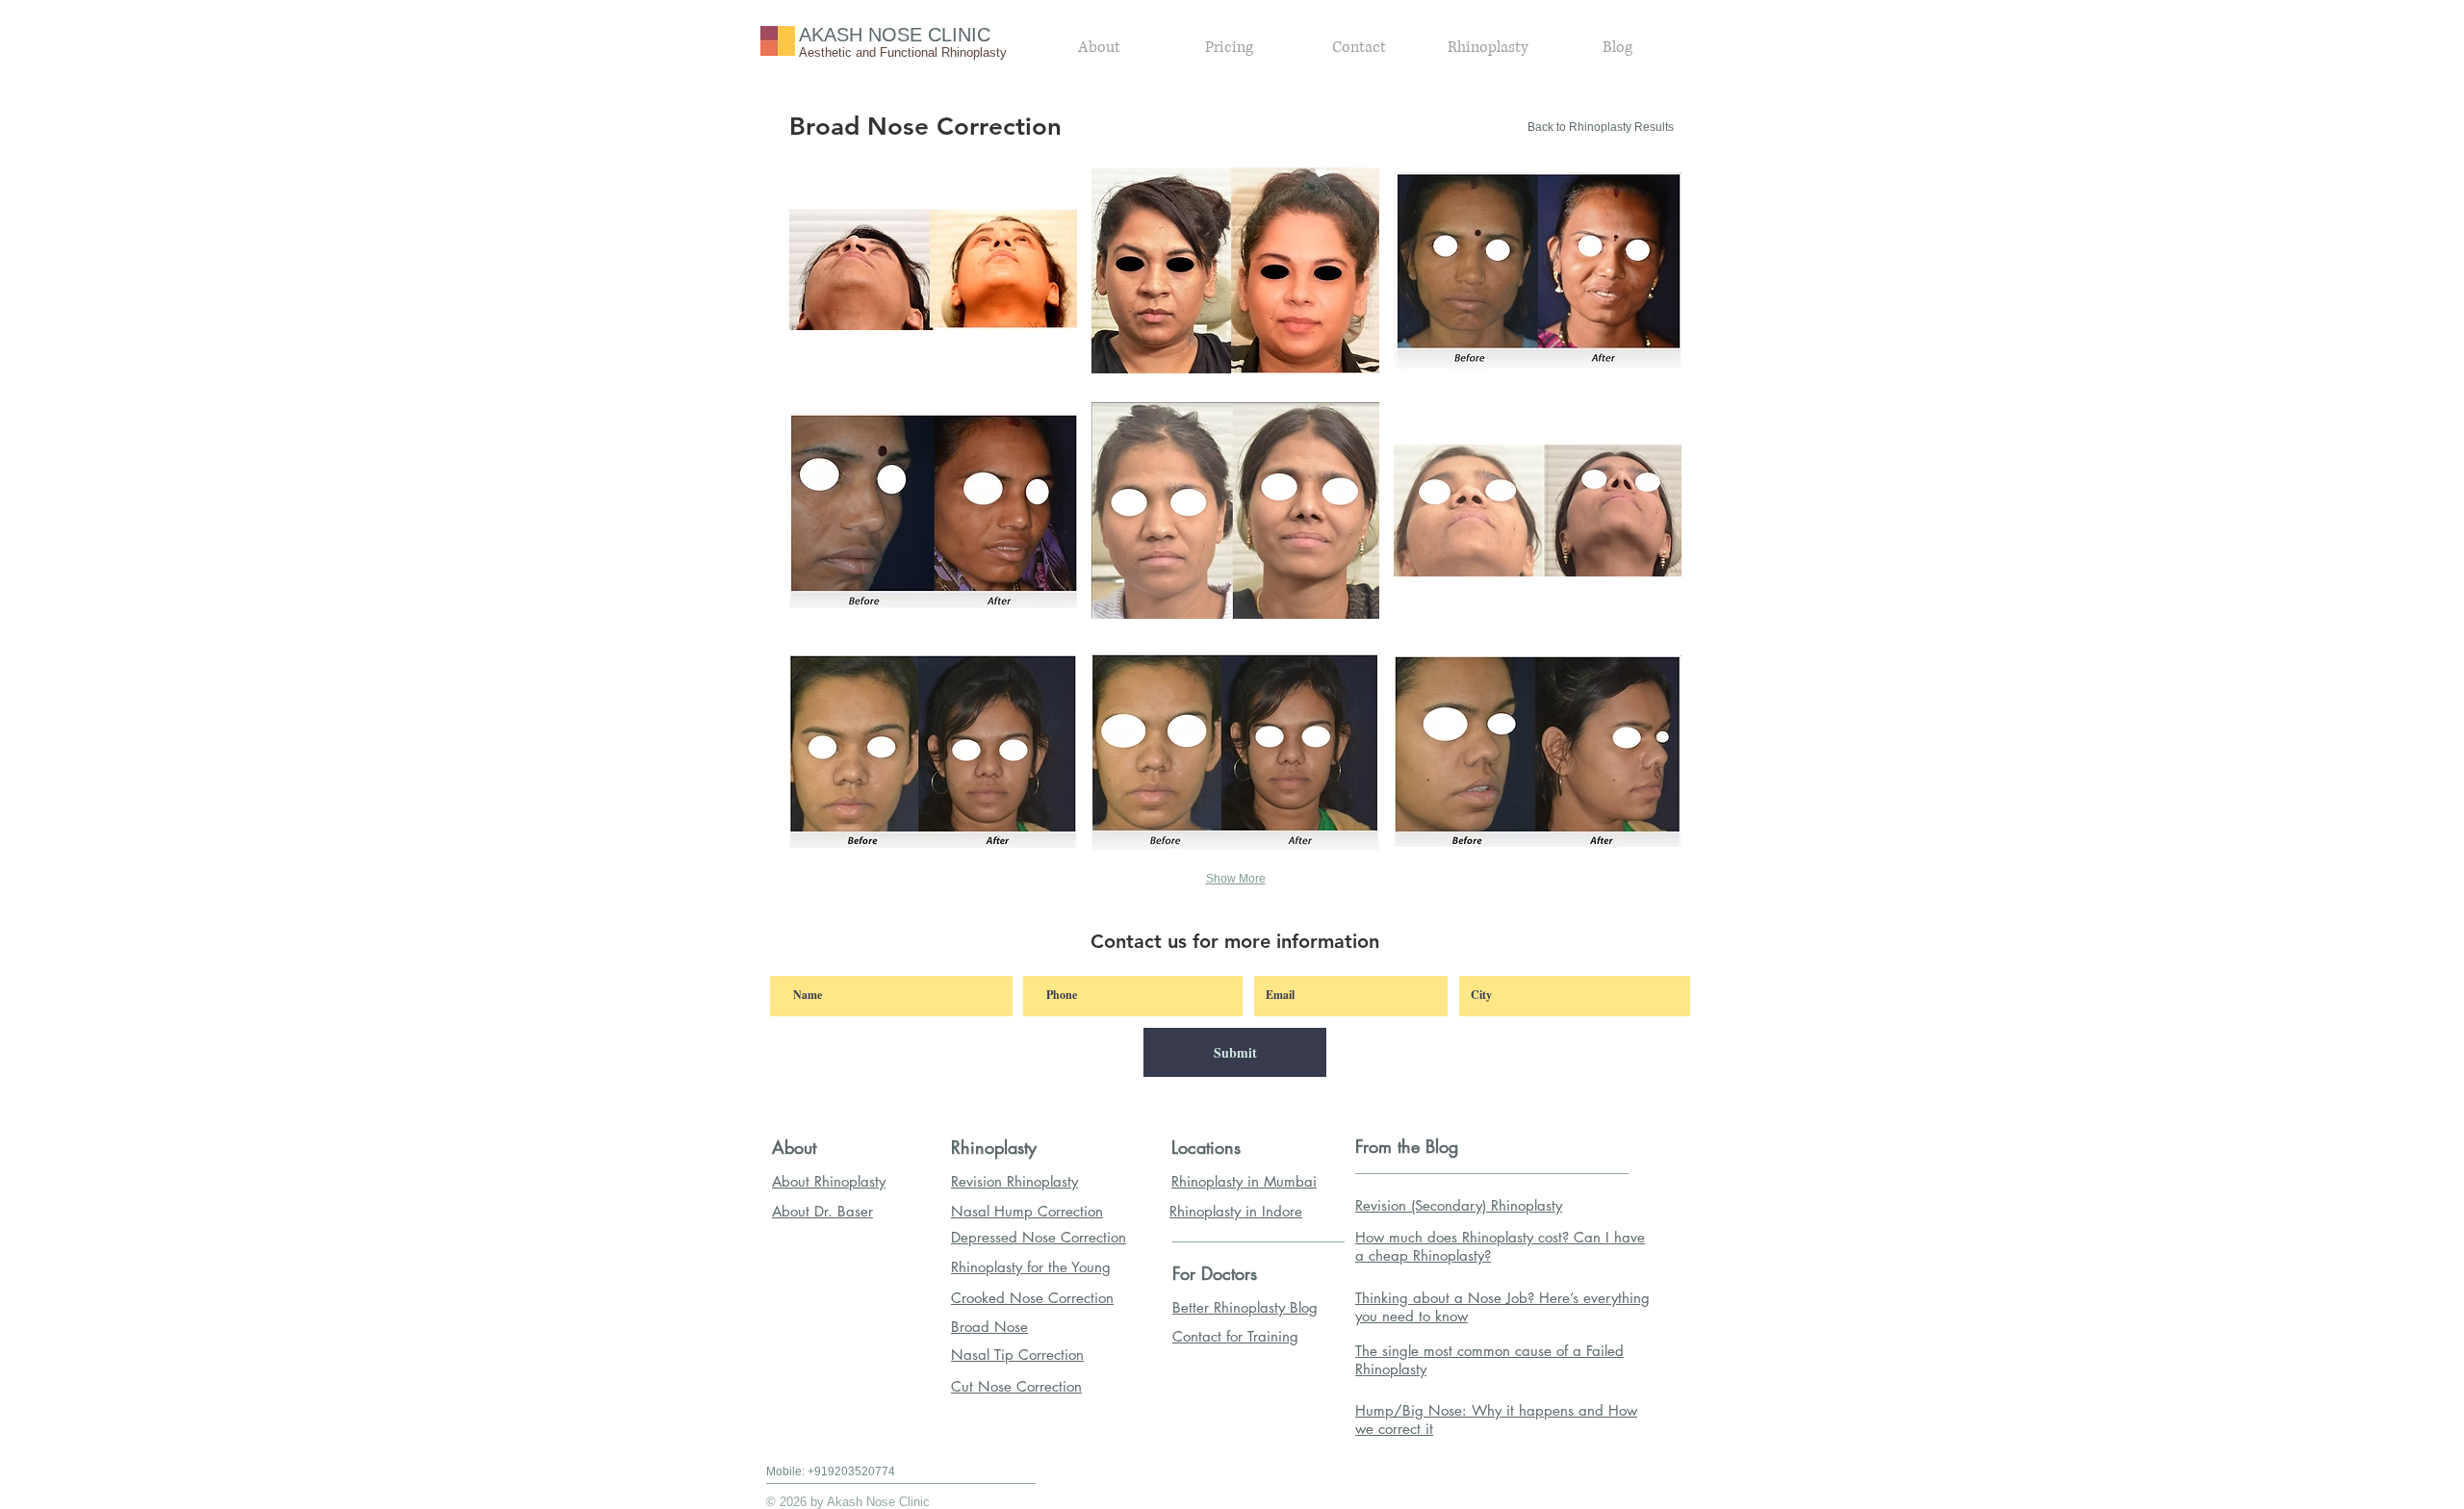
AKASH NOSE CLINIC (895, 35)
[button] (933, 270)
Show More (1236, 879)
